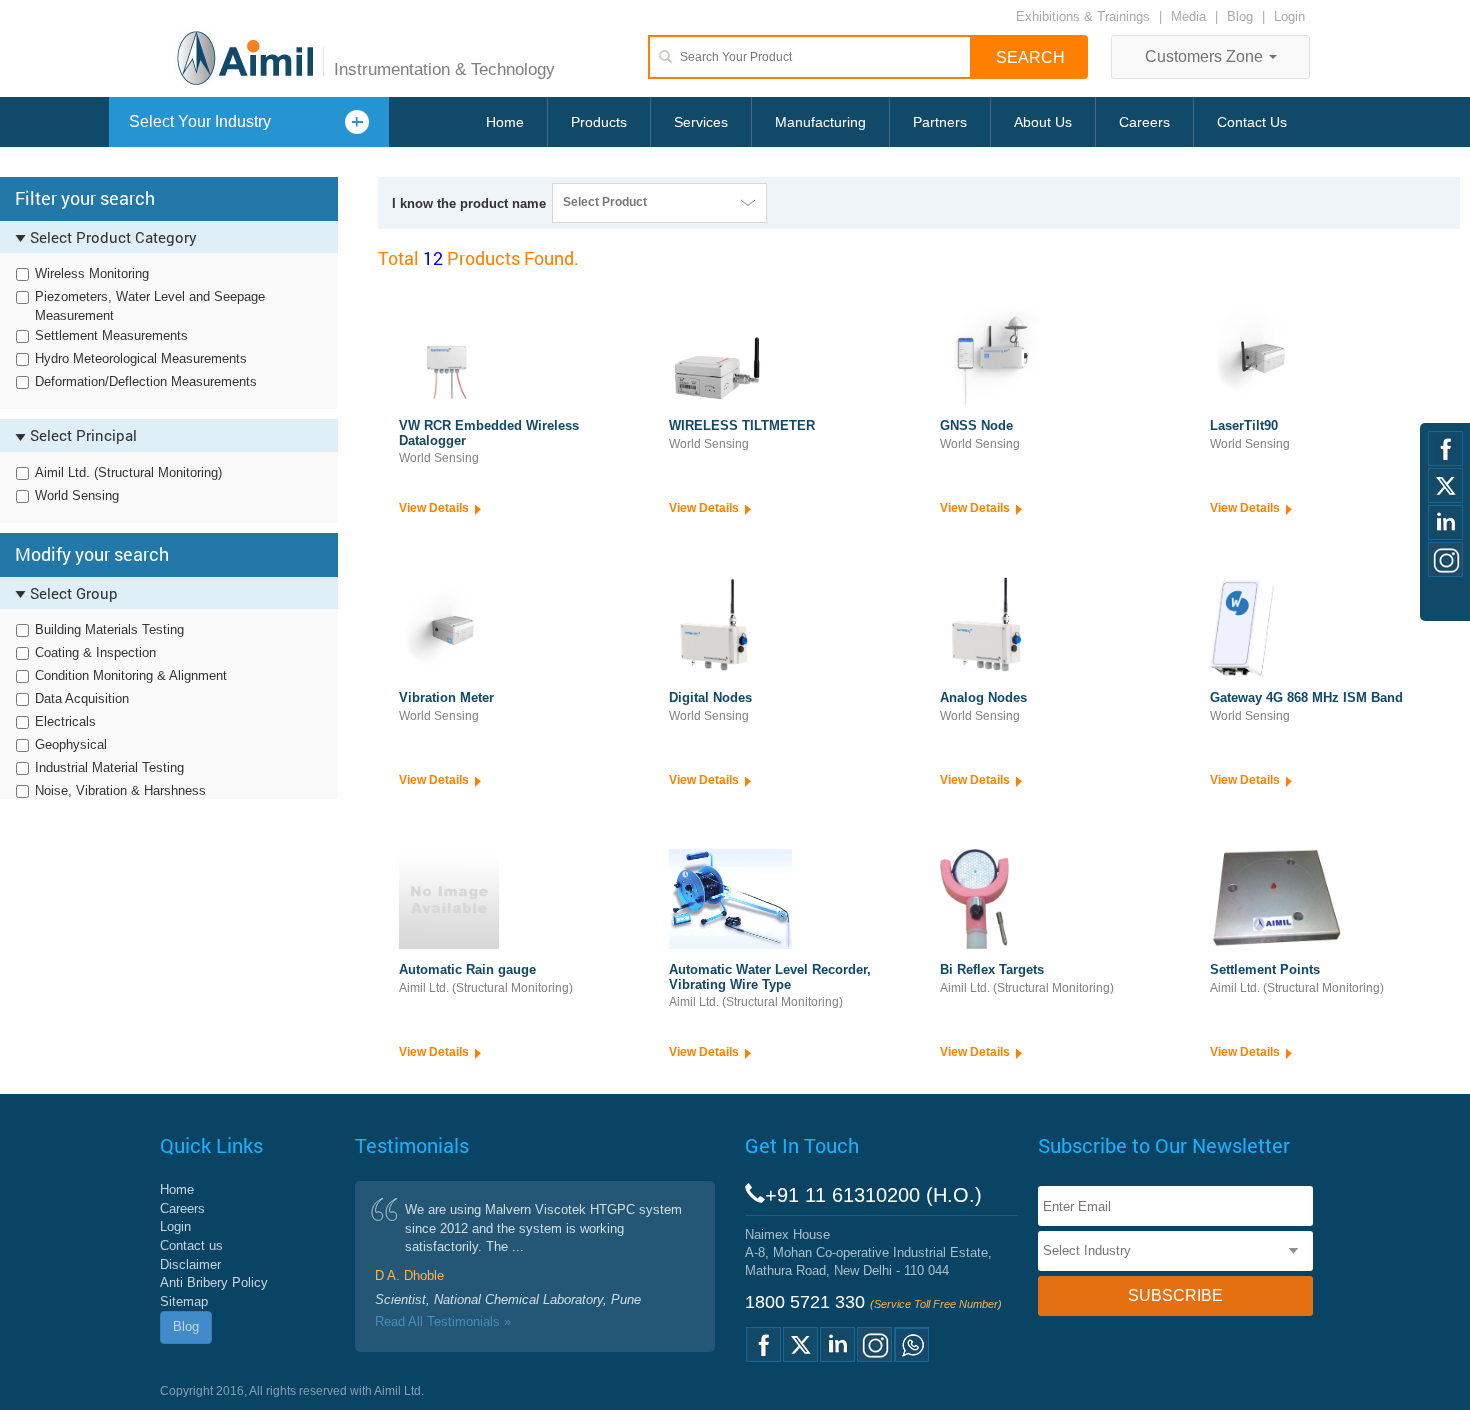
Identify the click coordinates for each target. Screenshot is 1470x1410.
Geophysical (71, 744)
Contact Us (1252, 122)
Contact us (191, 1245)
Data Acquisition (82, 698)
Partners (940, 122)
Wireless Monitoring (92, 273)
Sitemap (184, 1301)
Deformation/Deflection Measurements (146, 381)
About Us (1043, 122)
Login (1289, 16)
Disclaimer (190, 1264)
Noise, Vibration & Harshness (120, 790)
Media (1190, 16)
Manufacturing (820, 122)
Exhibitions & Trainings (1083, 16)
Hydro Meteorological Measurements (141, 358)
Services (701, 122)
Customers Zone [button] (1206, 56)
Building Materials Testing (109, 629)
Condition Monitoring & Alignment (131, 675)
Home (505, 122)
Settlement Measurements (111, 335)
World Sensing (77, 495)
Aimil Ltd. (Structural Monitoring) (128, 472)
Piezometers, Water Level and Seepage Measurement (150, 306)
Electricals (65, 721)
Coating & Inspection (95, 652)
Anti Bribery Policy (214, 1282)
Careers (1144, 122)
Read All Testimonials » (443, 1321)
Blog (1240, 16)
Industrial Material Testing (109, 767)
